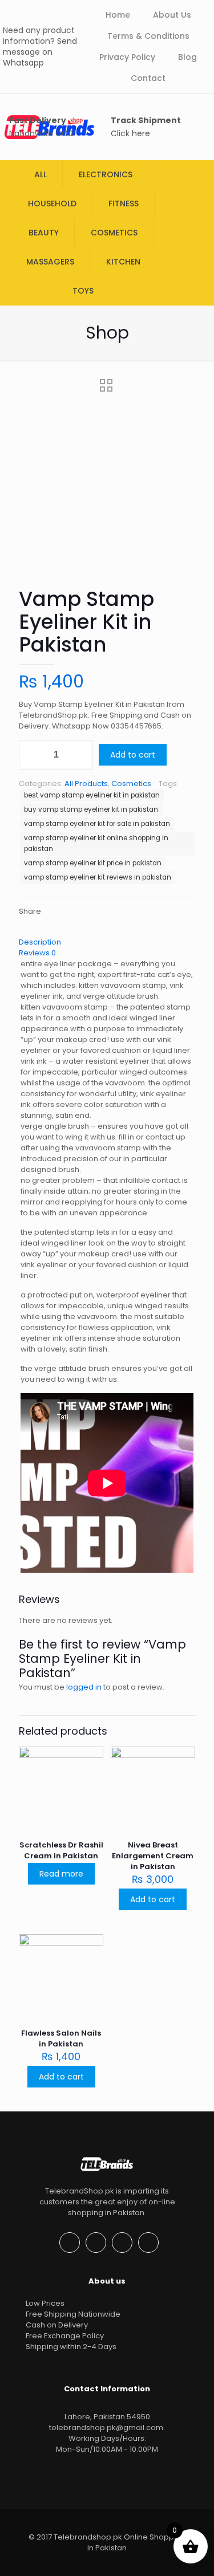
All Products (86, 784)
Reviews (37, 953)
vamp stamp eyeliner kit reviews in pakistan (98, 877)
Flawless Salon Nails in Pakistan (61, 2038)
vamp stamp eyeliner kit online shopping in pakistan (96, 843)
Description (40, 942)
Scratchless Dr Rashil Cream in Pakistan (61, 1850)
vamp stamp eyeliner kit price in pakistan (93, 863)
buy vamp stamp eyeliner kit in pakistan (91, 809)
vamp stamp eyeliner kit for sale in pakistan (97, 824)
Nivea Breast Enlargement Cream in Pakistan (153, 1856)
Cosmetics (131, 784)
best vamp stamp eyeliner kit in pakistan (92, 795)
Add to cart (133, 755)
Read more (61, 1874)
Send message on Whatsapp (40, 52)
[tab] (107, 942)
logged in (84, 1687)
